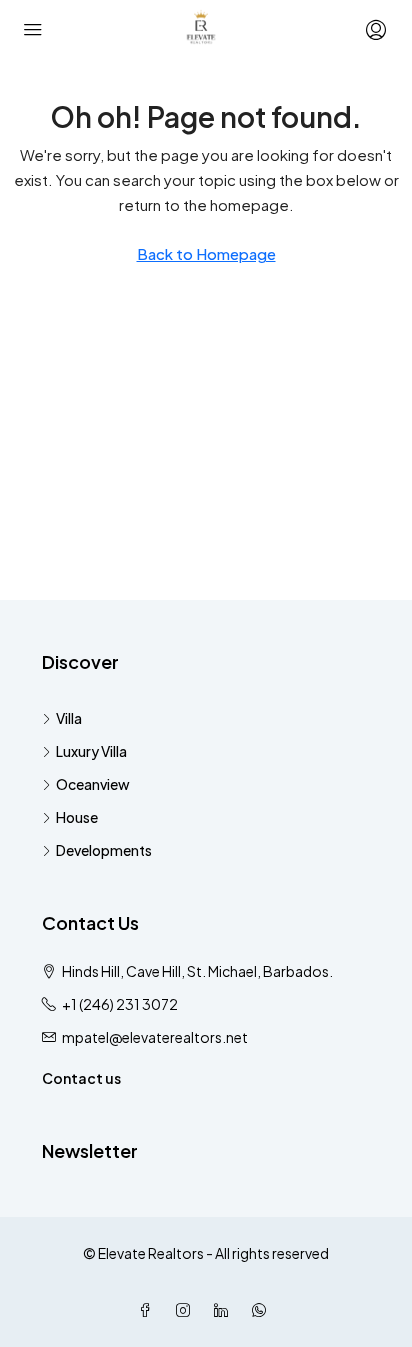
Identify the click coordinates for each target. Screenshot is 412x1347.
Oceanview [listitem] (93, 784)
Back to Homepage (206, 253)
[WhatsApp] (263, 1310)
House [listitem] (77, 817)
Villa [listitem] (69, 718)
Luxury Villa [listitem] (91, 751)
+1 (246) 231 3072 (120, 1004)
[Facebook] (149, 1310)
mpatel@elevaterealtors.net (155, 1037)
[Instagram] (187, 1310)
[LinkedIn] (225, 1310)
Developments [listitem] (104, 850)
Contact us (81, 1078)
